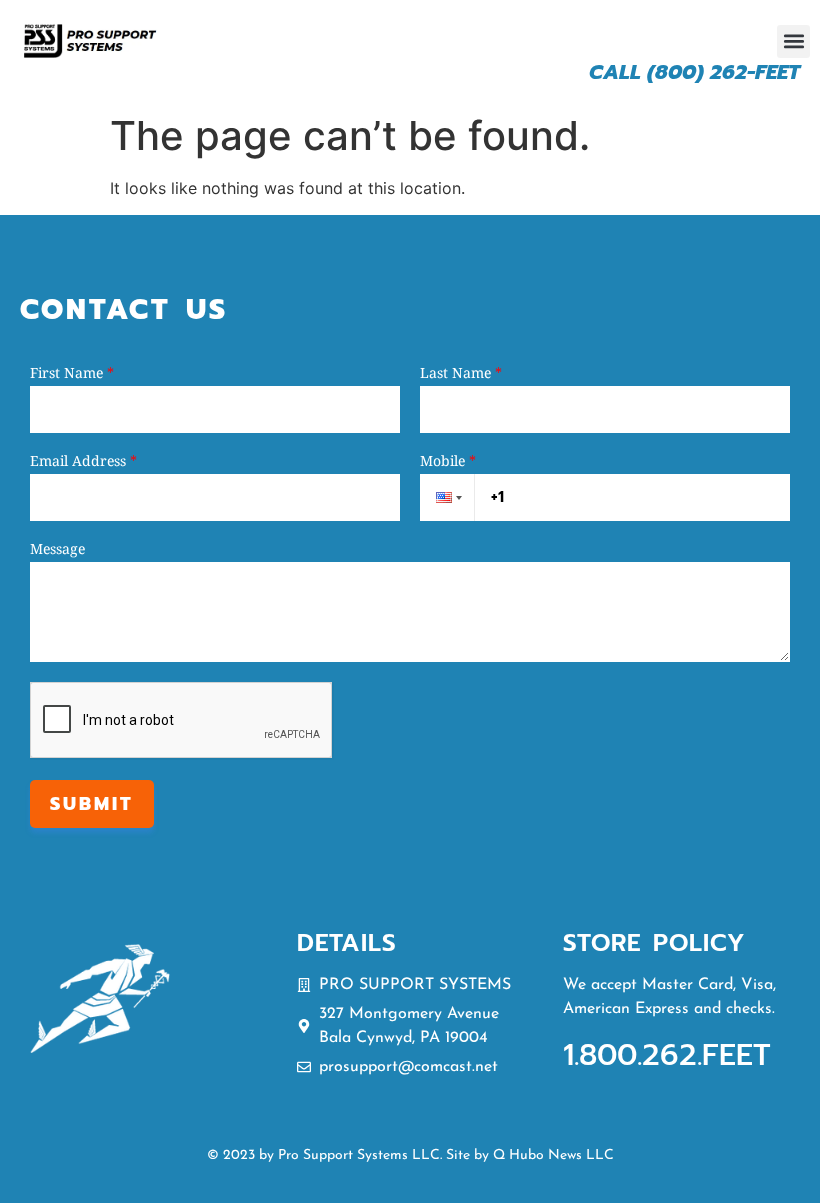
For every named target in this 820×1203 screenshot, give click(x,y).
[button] (793, 41)
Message (57, 549)
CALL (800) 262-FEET (694, 72)
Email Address (83, 461)
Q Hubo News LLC (553, 1155)
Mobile (448, 461)
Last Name (461, 373)
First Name (72, 373)
